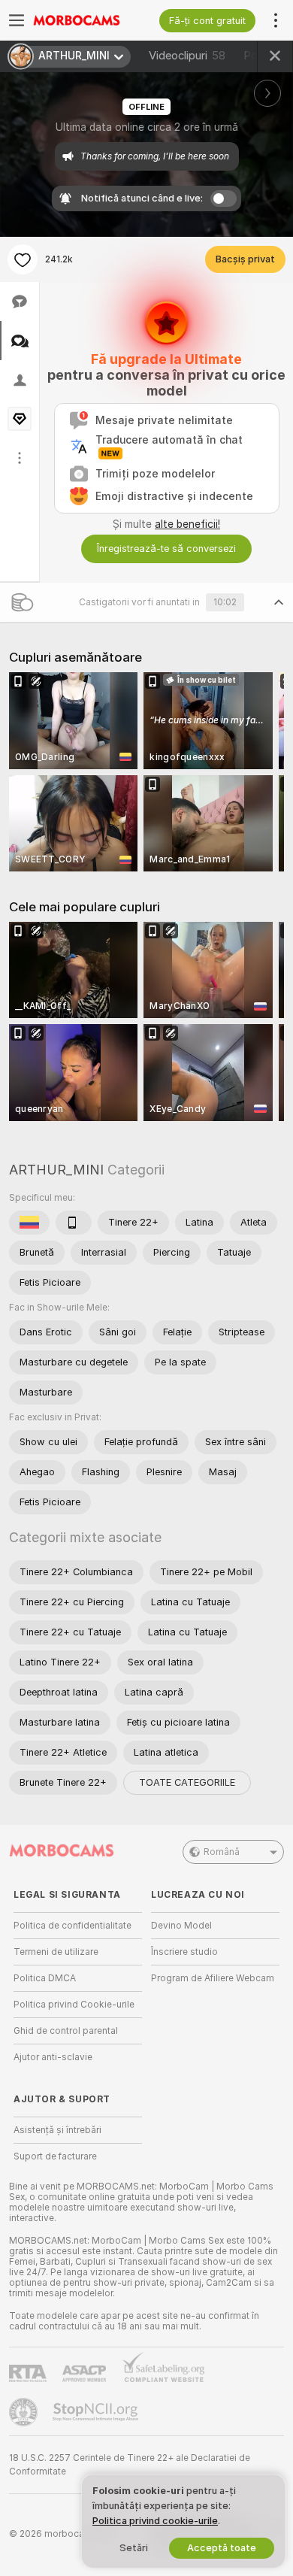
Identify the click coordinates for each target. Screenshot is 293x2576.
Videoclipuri (187, 56)
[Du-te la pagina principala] (90, 20)
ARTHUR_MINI (56, 1170)
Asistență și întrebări (57, 2130)
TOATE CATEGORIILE (187, 1782)
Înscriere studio (184, 1952)
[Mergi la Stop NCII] (97, 2412)
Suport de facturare (55, 2156)
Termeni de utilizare (56, 1952)
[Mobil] (74, 1223)
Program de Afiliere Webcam (213, 1978)
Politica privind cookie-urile (155, 2521)
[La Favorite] (23, 259)
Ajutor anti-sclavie (53, 2057)
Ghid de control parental (66, 2031)
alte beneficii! (187, 524)
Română (222, 1852)
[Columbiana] (29, 1223)
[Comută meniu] (17, 20)
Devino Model (181, 1926)
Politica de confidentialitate (72, 1926)
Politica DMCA (45, 1978)
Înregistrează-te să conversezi (166, 549)
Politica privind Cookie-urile (74, 2005)
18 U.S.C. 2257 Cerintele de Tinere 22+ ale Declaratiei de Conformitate (130, 2465)
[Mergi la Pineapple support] (25, 2412)
